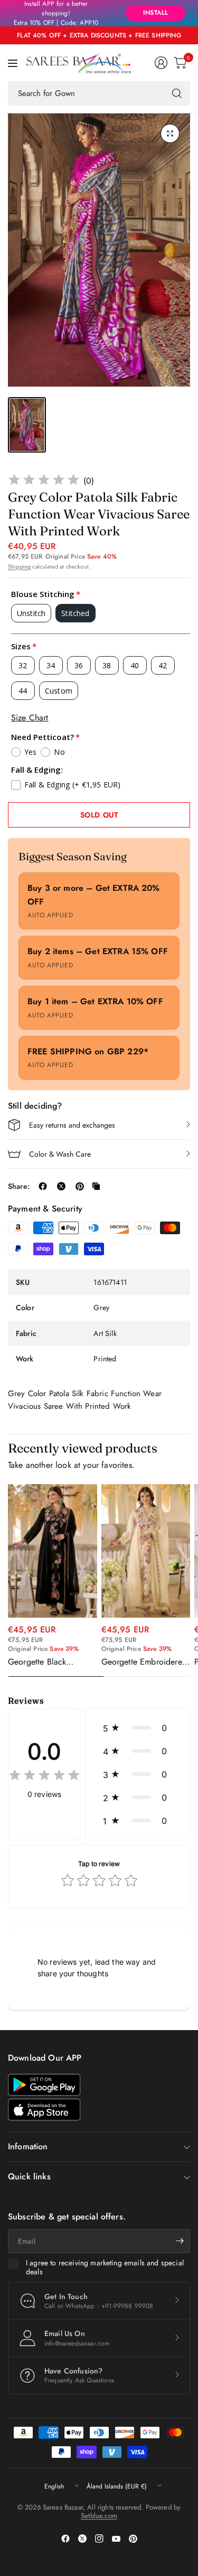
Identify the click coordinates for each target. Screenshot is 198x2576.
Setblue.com (99, 2516)
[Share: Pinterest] (80, 1186)
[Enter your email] (180, 2241)
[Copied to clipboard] (96, 1186)
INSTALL (155, 13)
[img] (44, 481)
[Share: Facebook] (43, 1186)
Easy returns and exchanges (72, 1125)
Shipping (19, 566)
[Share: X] (61, 1186)
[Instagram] (99, 2539)
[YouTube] (116, 2539)
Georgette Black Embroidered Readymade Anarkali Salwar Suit (45, 1662)
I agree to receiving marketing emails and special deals (105, 2268)
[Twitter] (82, 2539)
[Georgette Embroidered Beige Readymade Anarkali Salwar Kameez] (146, 1551)
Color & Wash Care (60, 1154)
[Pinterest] (133, 2539)
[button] (138, 1728)
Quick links (29, 2176)
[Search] (177, 93)
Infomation (28, 2146)
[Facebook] (65, 2539)
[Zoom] (170, 133)
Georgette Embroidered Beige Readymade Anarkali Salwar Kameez (145, 1662)
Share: (19, 1186)
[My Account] (161, 63)
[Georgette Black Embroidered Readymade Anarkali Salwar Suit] (53, 1551)
